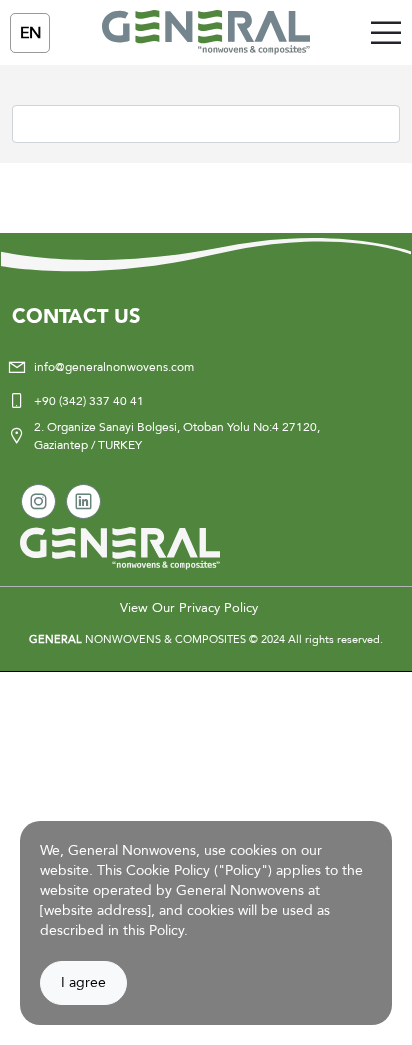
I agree (83, 982)
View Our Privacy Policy (189, 608)
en (30, 33)
